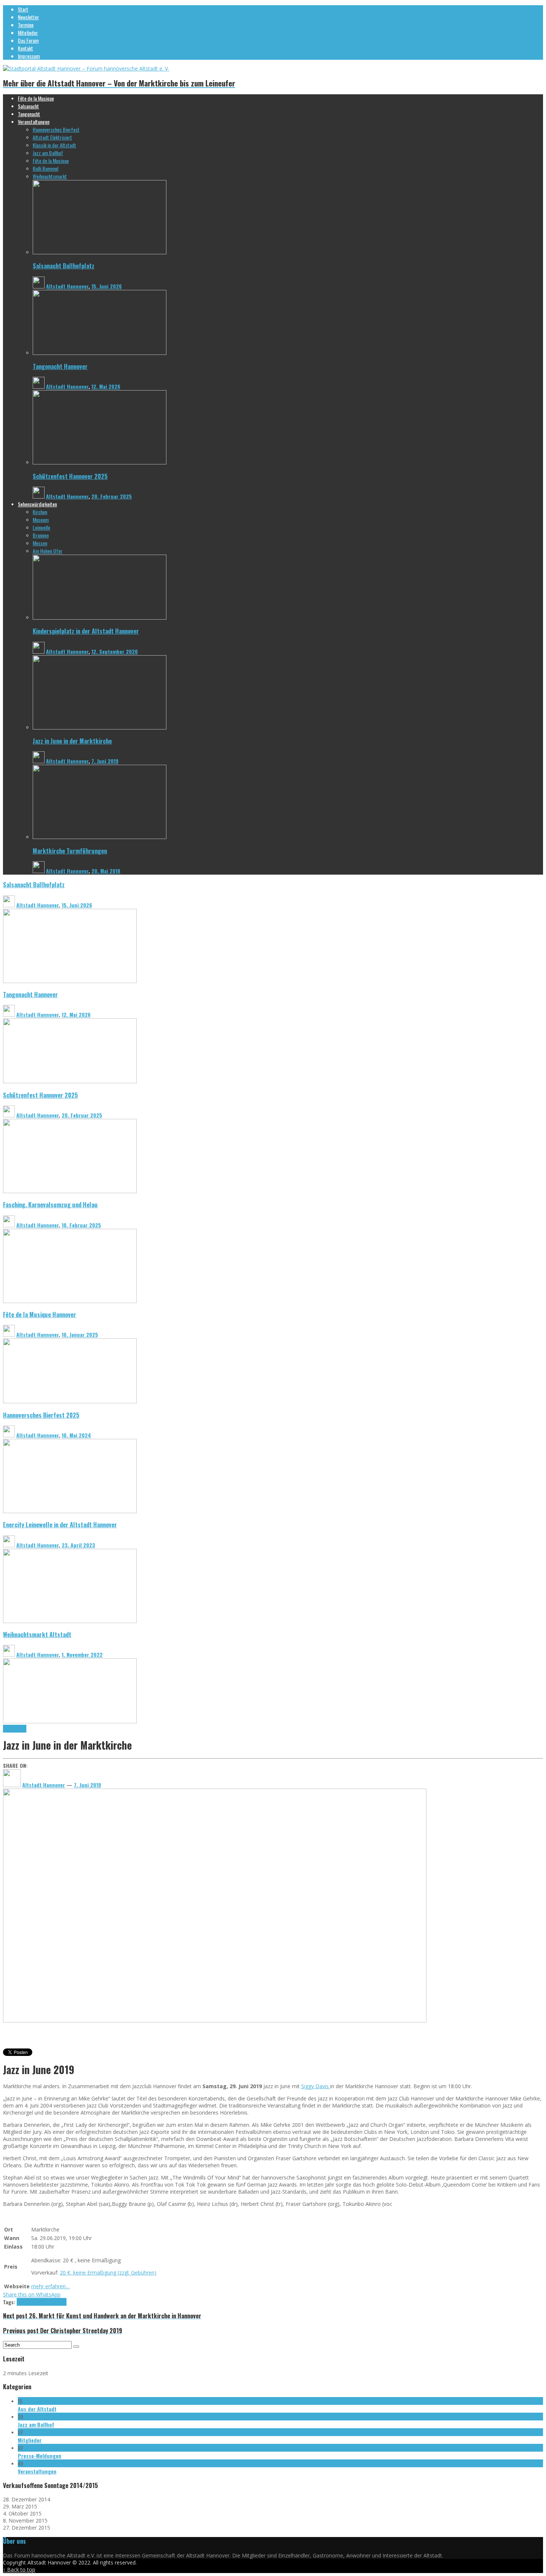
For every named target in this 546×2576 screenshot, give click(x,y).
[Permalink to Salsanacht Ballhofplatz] (100, 252)
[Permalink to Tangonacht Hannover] (100, 353)
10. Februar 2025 (81, 1225)
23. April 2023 (78, 1545)
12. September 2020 (115, 651)
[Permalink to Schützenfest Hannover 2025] (100, 462)
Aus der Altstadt (37, 2409)
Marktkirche (15, 1729)
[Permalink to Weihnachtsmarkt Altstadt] (70, 1721)
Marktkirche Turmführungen (70, 851)
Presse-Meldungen (40, 2456)
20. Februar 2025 (112, 496)
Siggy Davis (316, 2086)
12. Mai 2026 (106, 386)
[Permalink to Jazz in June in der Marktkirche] (100, 727)
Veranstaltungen (37, 2471)
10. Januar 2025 (80, 1334)
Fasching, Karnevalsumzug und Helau (50, 1204)
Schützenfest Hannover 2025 (70, 476)
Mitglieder (30, 2440)
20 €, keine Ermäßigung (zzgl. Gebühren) (108, 2273)
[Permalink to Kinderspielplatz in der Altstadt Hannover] (100, 618)
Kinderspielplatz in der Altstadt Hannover (86, 631)
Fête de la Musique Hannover (40, 1314)
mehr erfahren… (51, 2286)
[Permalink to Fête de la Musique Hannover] (70, 1401)
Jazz (21, 2302)
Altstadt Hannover (67, 286)
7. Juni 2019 (105, 761)
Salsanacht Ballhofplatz (64, 266)
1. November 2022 (82, 1654)
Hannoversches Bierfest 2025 (41, 1415)
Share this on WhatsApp (32, 2294)
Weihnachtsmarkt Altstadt (37, 1634)
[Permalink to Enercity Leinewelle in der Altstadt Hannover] (70, 1621)
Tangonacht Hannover (60, 366)
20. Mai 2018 (106, 871)
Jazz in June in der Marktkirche (72, 741)
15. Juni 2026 (107, 286)
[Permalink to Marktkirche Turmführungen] (100, 837)
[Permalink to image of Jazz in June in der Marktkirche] (215, 2020)
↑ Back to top (19, 2570)
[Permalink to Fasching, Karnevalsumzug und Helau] (70, 1301)
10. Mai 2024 (76, 1435)
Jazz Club (34, 2302)
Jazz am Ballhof (36, 2424)
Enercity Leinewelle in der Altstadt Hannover (60, 1524)
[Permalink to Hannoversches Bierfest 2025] (70, 1511)
